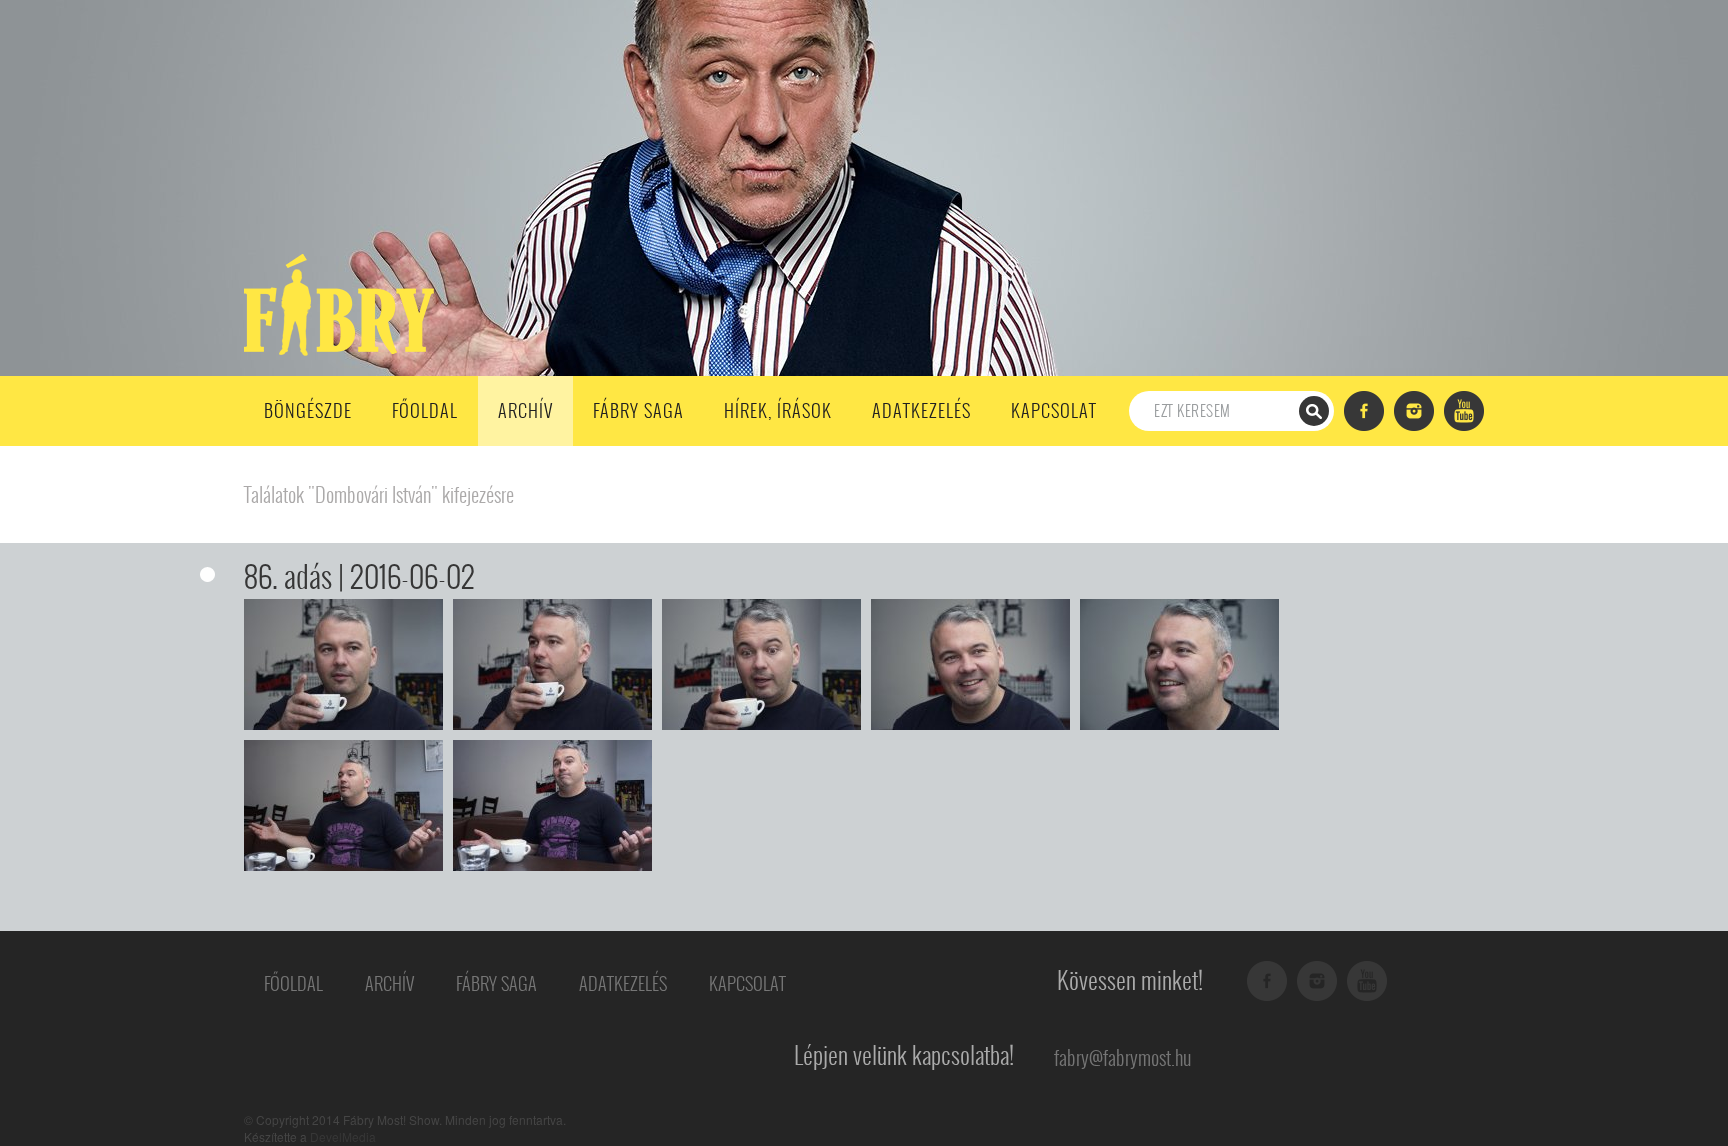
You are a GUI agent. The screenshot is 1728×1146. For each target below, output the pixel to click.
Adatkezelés (921, 410)
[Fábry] (335, 303)
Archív (525, 410)
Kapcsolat (1054, 410)
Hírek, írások (778, 410)
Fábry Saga (638, 410)
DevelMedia (343, 1136)
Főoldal (425, 410)
